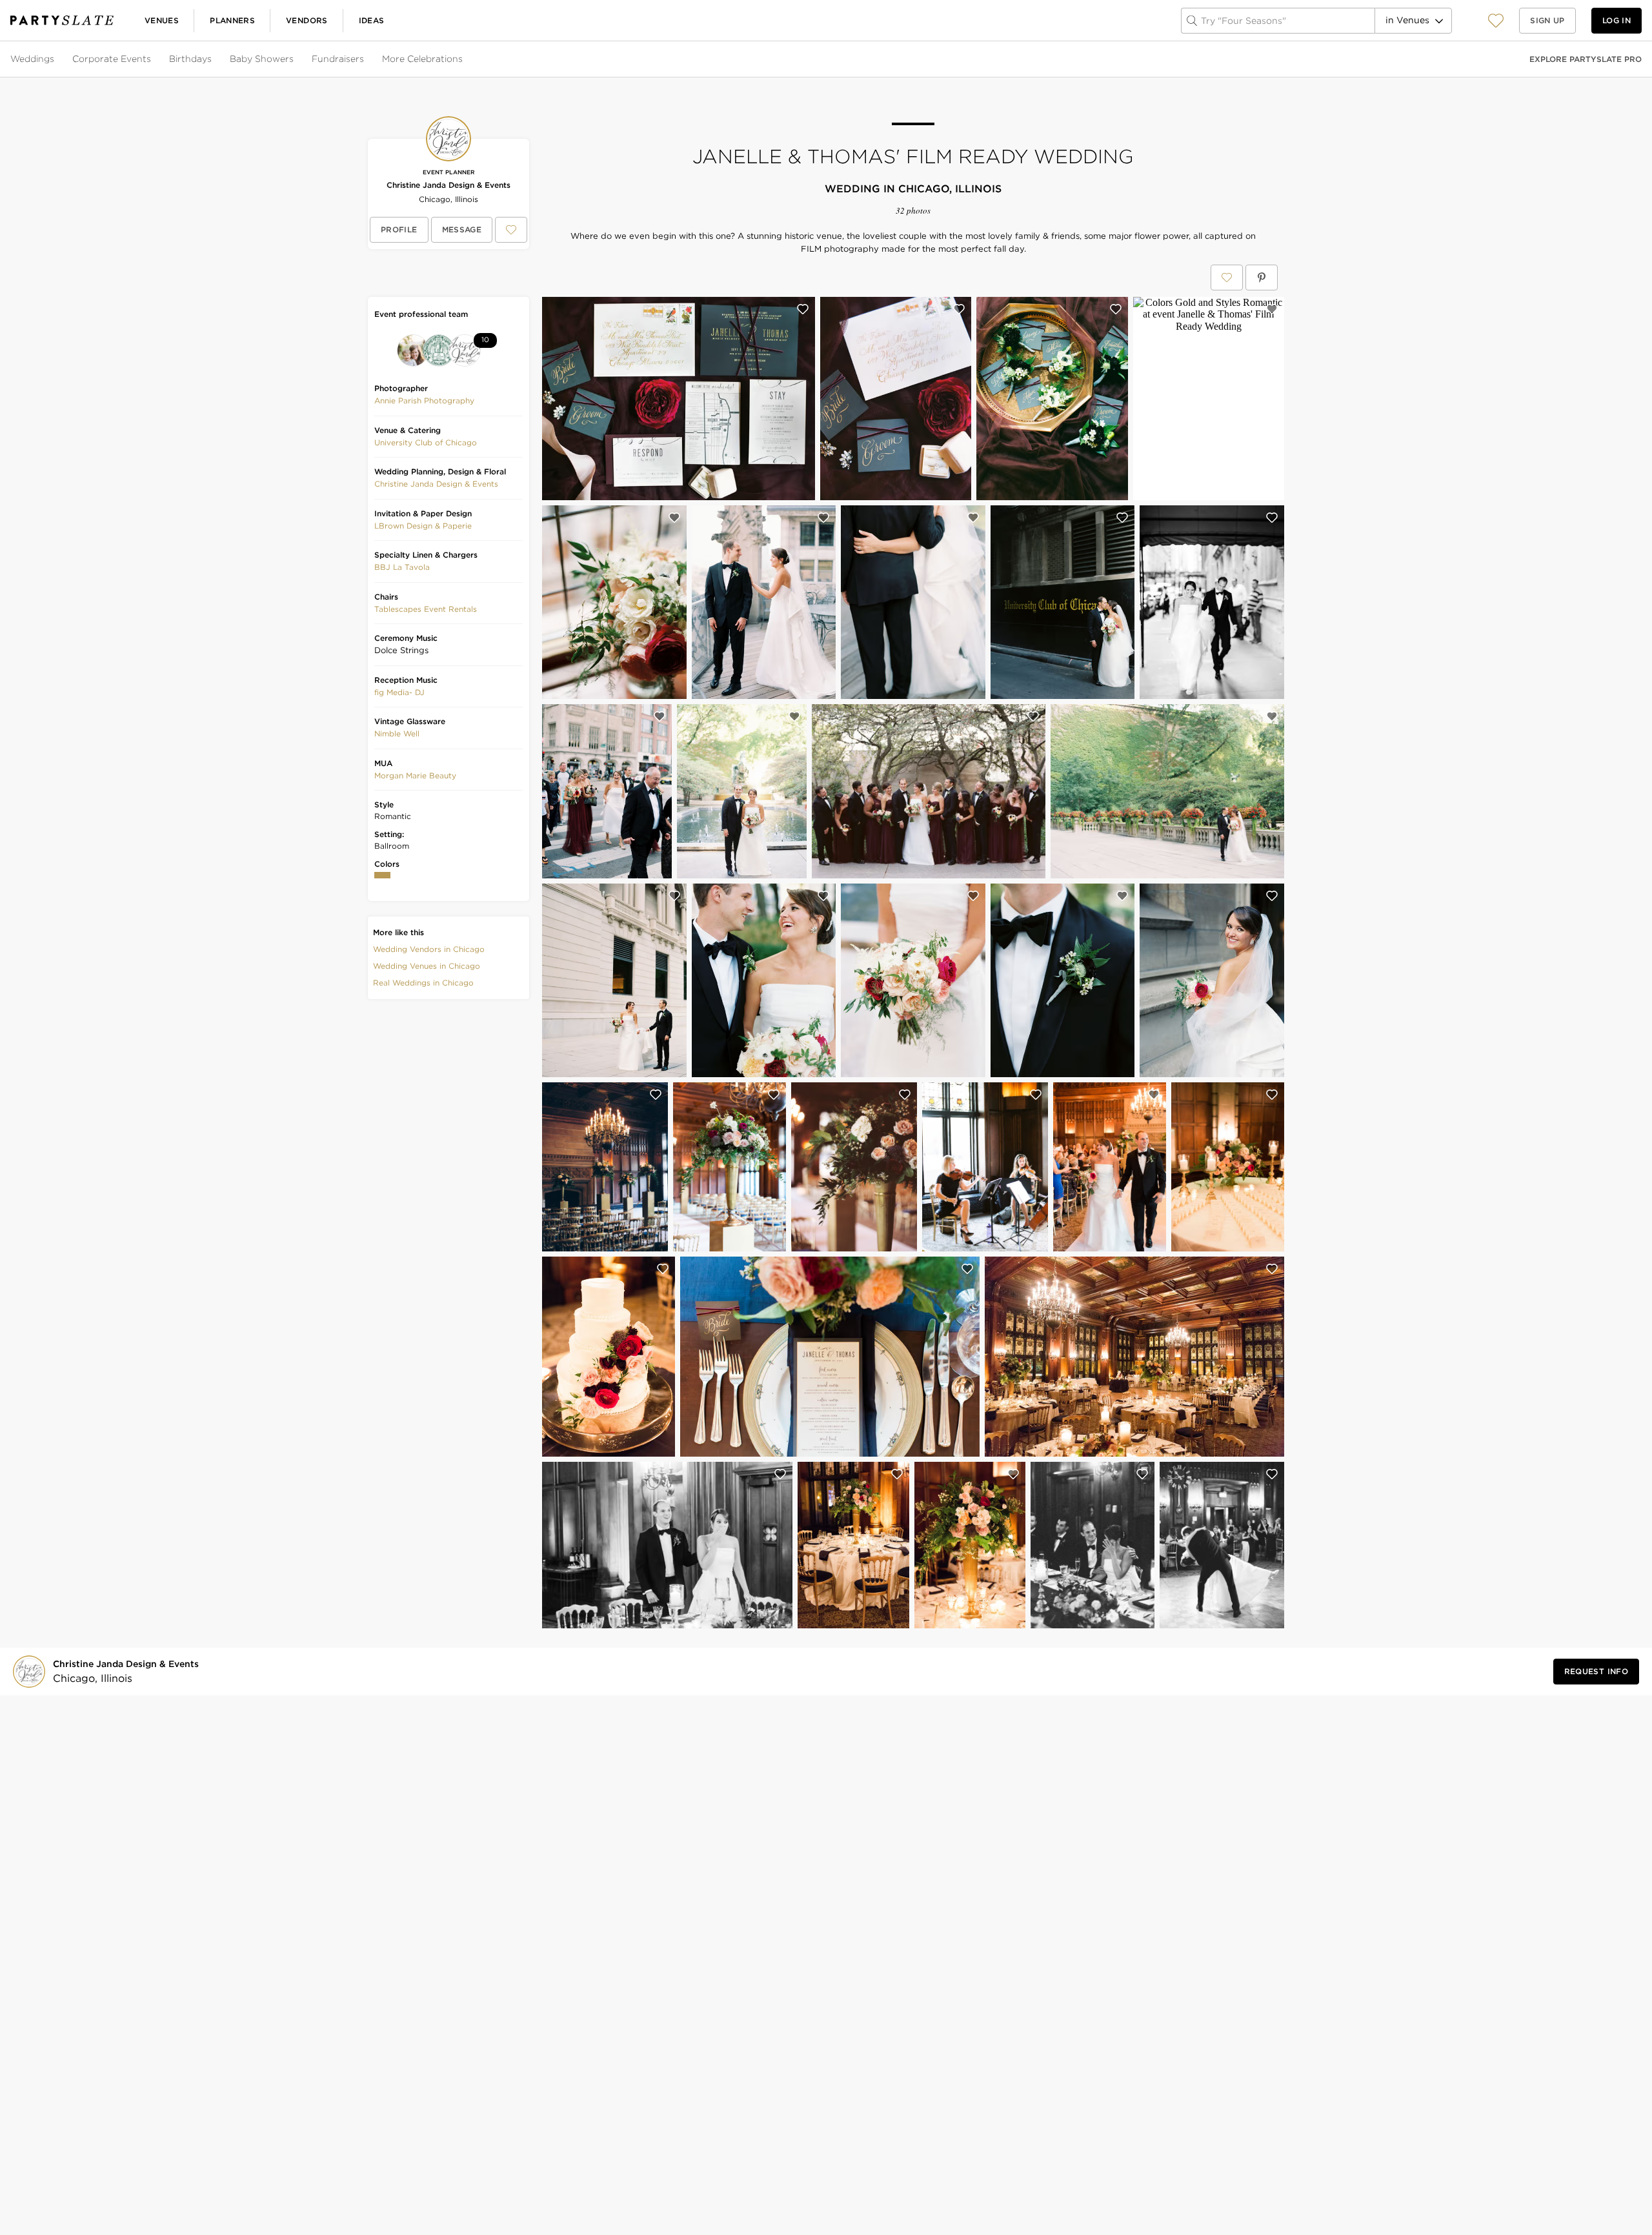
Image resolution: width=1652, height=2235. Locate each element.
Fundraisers (338, 59)
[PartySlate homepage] (62, 20)
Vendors (307, 20)
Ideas (372, 20)
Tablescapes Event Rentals (426, 609)
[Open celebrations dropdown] (464, 59)
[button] (1496, 20)
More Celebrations (422, 59)
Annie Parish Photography (424, 400)
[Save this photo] (803, 309)
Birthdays (190, 59)
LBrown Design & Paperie (423, 526)
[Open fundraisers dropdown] (365, 59)
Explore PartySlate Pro (1586, 59)
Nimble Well (397, 733)
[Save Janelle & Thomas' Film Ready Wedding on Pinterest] (1262, 278)
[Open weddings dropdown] (55, 59)
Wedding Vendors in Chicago (429, 949)
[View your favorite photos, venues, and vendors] (1496, 21)
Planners (232, 20)
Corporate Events (112, 59)
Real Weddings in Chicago (423, 983)
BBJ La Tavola (402, 567)
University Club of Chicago (426, 442)
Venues (162, 20)
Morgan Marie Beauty (415, 775)
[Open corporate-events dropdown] (152, 59)
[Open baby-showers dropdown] (295, 59)
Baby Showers (262, 59)
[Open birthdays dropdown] (213, 59)
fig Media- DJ (399, 692)
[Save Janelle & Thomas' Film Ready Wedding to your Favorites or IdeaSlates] (1227, 278)
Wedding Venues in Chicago (427, 966)
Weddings (32, 59)
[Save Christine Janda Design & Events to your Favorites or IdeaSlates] (511, 230)
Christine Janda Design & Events (448, 185)
